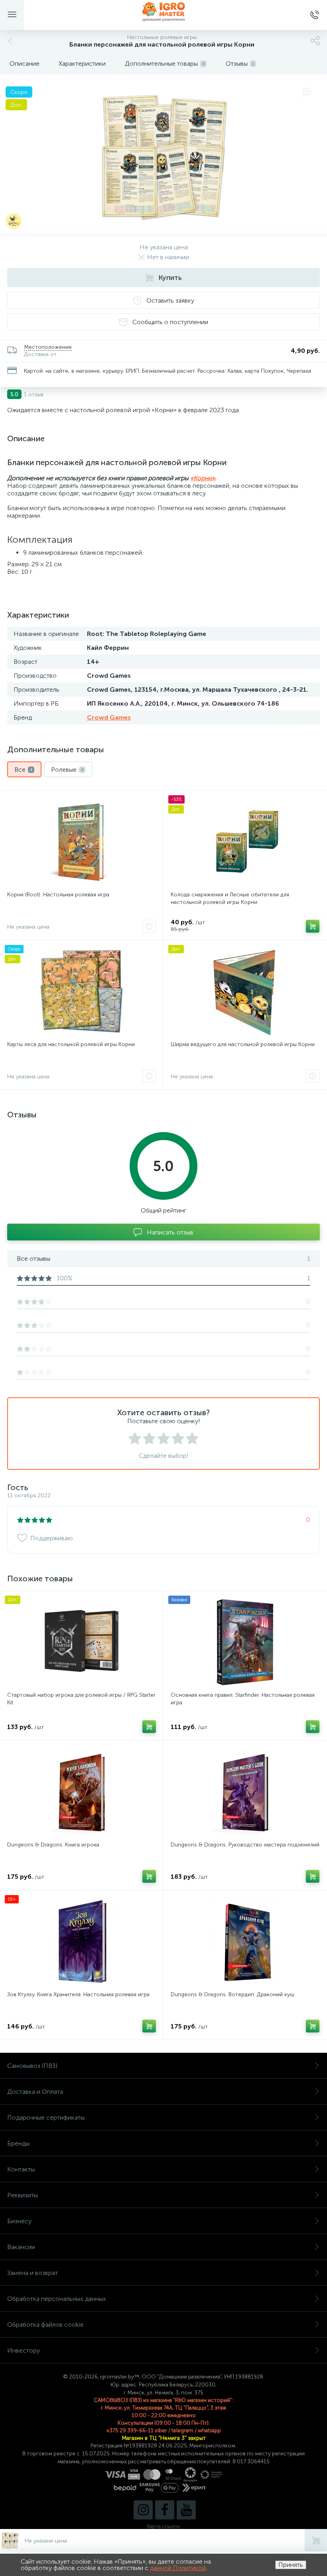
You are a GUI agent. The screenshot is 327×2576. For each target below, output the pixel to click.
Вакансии (21, 2247)
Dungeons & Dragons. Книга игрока (53, 1845)
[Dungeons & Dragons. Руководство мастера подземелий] (245, 1792)
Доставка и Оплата (35, 2092)
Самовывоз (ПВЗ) (32, 2066)
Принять (291, 2565)
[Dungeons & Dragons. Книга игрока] (82, 1792)
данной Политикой (178, 2568)
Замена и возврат (33, 2273)
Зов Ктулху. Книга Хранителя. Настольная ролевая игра (78, 1994)
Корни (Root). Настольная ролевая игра (58, 895)
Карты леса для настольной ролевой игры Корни (71, 1044)
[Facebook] (165, 2510)
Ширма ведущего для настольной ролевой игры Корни (243, 1044)
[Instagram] (143, 2510)
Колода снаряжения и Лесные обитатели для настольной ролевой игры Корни (230, 898)
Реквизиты (23, 2195)
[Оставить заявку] (149, 926)
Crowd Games (109, 717)
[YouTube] (186, 2510)
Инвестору (24, 2350)
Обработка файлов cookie (45, 2325)
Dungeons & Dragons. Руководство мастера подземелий (245, 1845)
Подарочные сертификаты (46, 2117)
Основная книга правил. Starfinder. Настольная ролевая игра (243, 1699)
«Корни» (203, 478)
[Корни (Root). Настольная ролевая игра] (82, 842)
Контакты (21, 2169)
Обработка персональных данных (57, 2299)
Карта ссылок (163, 2526)
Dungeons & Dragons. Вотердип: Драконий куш (232, 1994)
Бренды (18, 2143)
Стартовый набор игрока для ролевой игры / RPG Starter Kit (81, 1699)
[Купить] (313, 926)
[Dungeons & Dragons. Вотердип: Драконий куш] (245, 1942)
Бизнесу (19, 2221)
